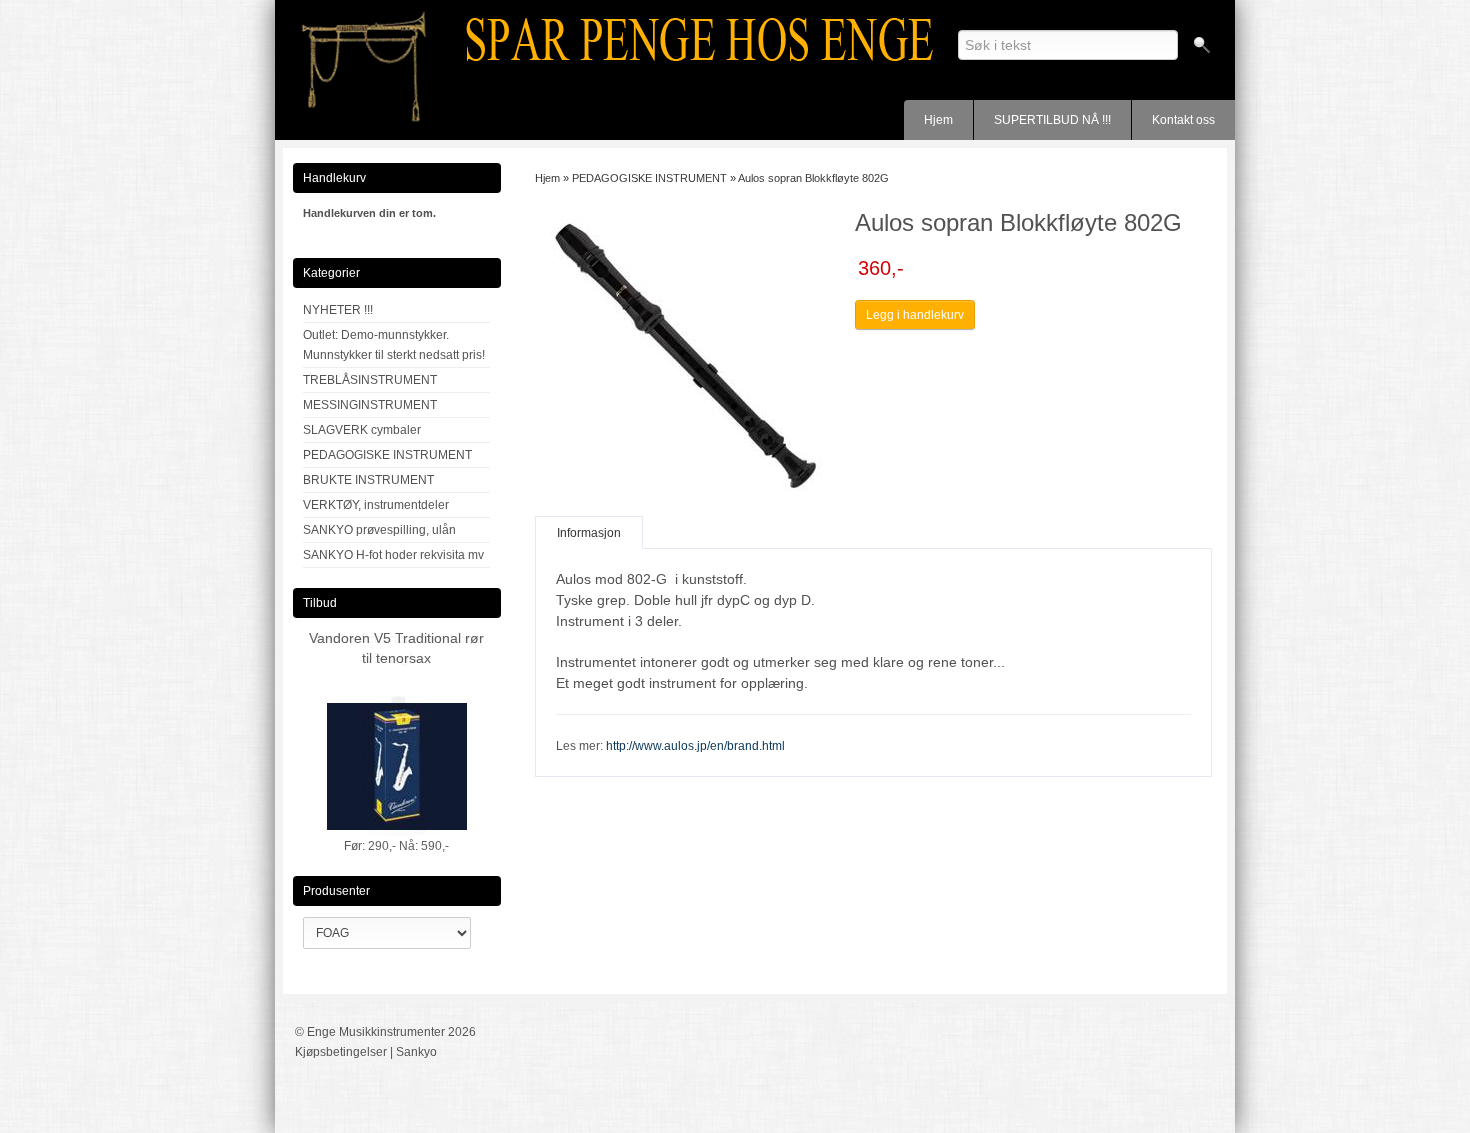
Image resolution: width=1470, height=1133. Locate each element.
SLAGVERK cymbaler (362, 430)
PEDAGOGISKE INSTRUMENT (387, 455)
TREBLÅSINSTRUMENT (370, 380)
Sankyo (416, 1052)
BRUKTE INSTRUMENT (368, 480)
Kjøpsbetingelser (341, 1052)
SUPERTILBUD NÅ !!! (1052, 120)
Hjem (938, 120)
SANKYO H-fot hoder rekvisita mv (393, 555)
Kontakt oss (1183, 120)
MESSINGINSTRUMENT (370, 405)
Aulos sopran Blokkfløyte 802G (813, 178)
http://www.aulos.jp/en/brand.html (695, 746)
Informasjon (589, 533)
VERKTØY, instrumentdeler (376, 505)
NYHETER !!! (338, 310)
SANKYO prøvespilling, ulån (379, 530)
